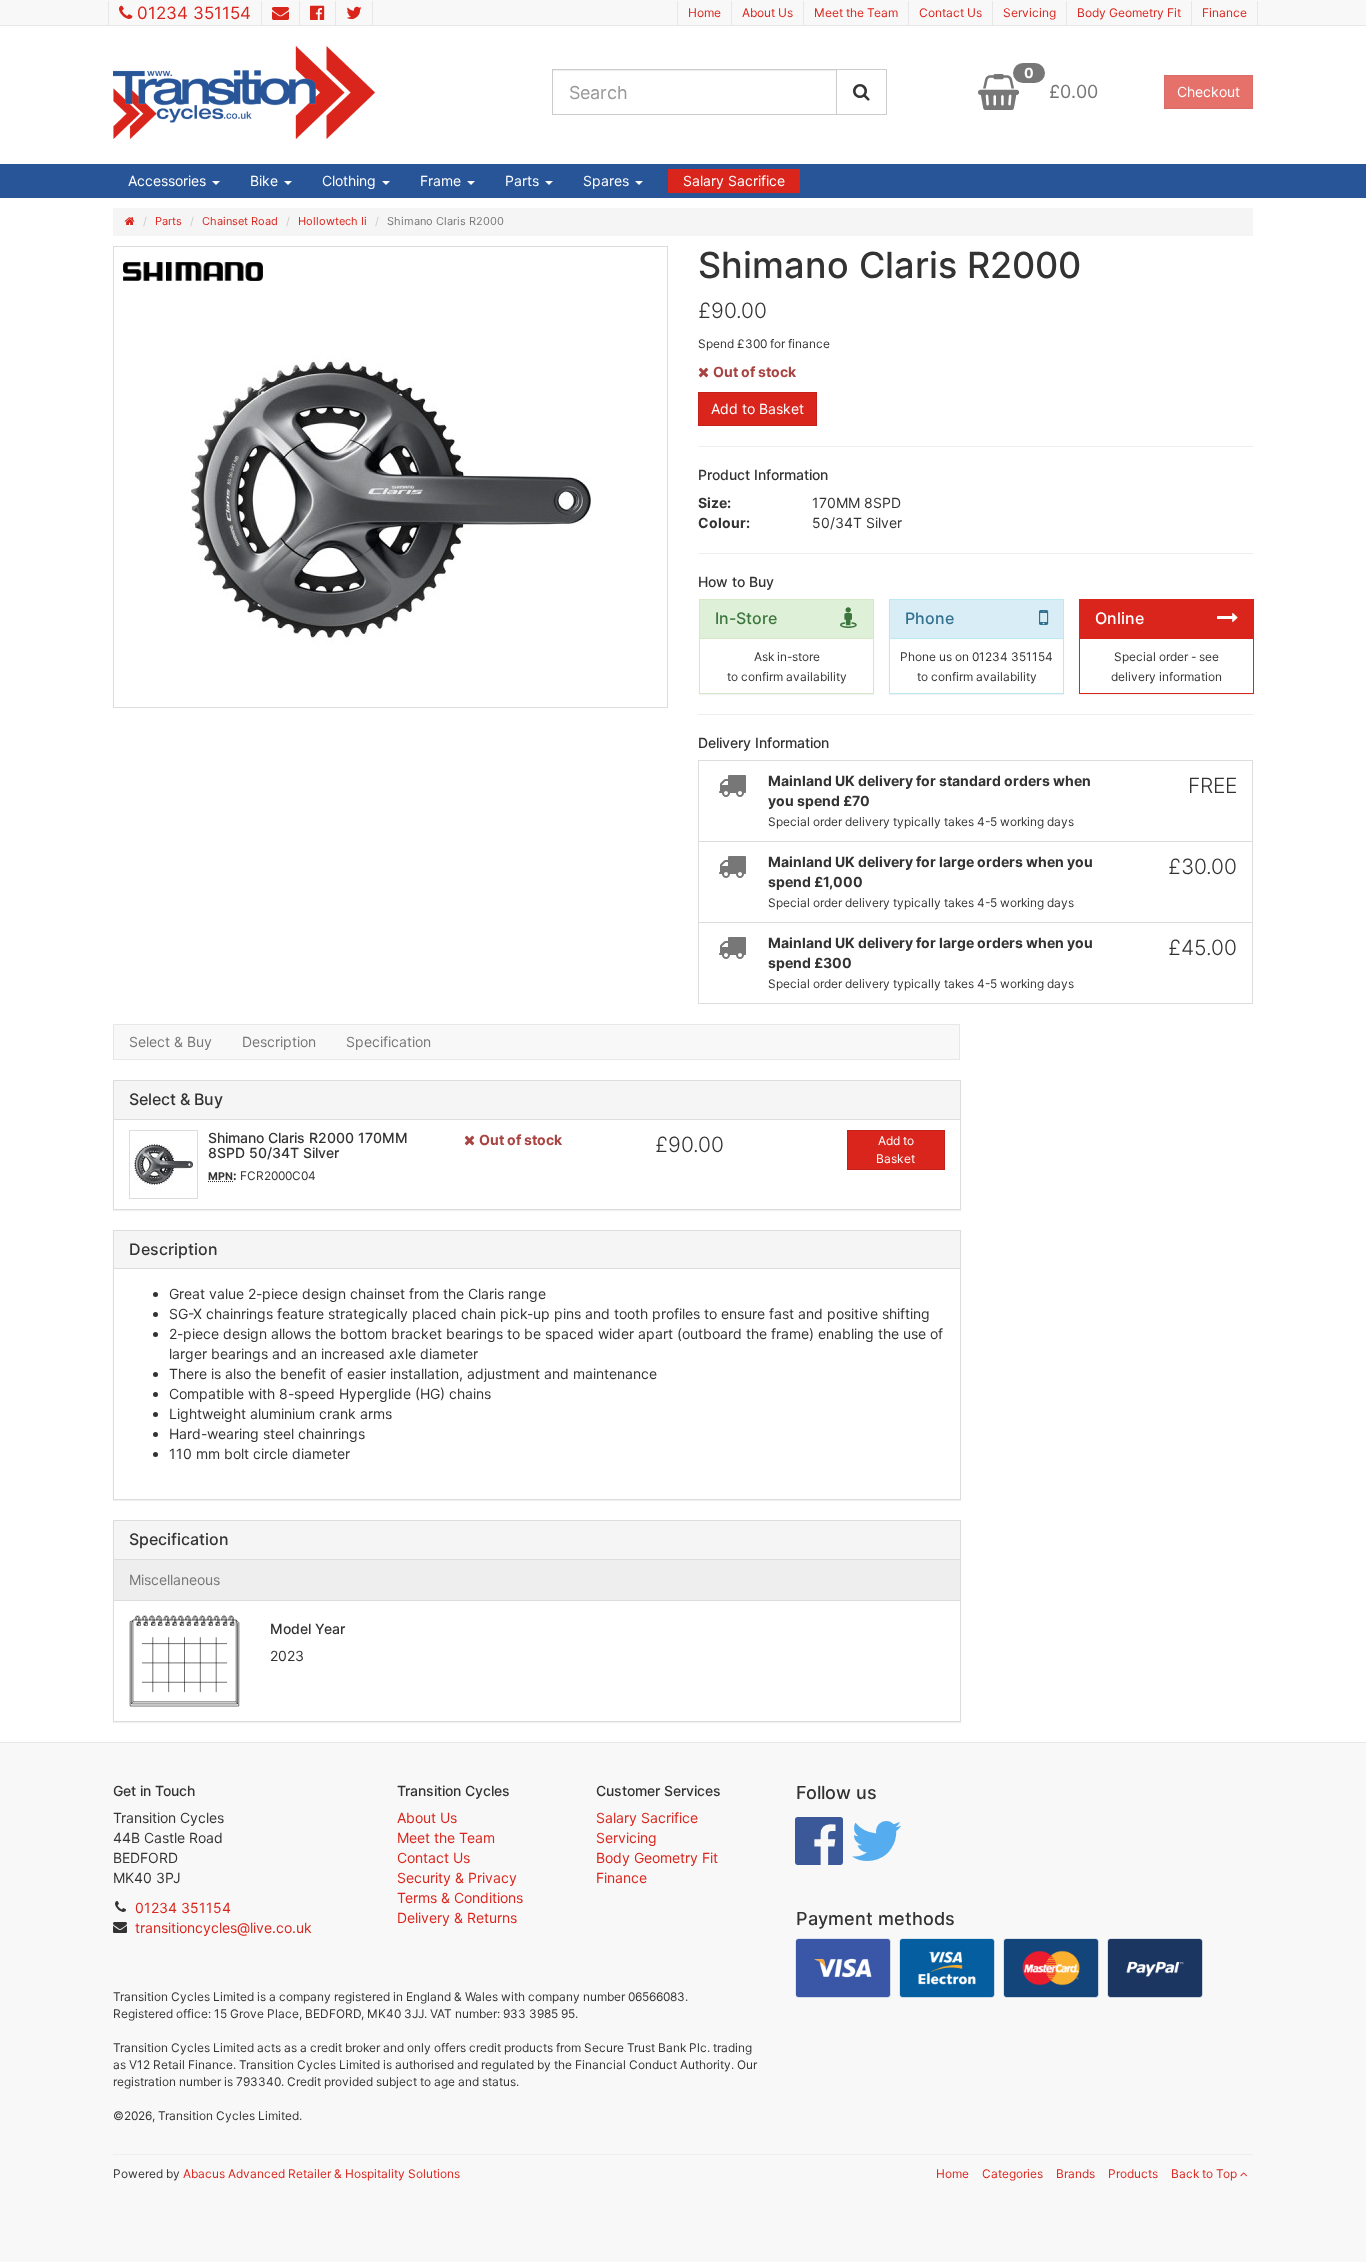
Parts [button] (524, 180)
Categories (1012, 2173)
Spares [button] (608, 180)
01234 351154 (194, 13)
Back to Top (1205, 2173)
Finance (1224, 12)
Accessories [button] (169, 180)
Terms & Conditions (460, 1897)
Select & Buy (170, 1041)
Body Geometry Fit (1129, 12)
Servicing (1029, 12)
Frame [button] (442, 180)
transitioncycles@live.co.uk (223, 1927)
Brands (1075, 2173)
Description (279, 1041)
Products (1133, 2173)
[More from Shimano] (193, 271)
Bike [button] (266, 180)
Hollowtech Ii (332, 221)
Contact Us (950, 12)
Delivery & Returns (457, 1917)
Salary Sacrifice (734, 180)
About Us (767, 12)
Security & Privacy (457, 1877)
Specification (388, 1041)
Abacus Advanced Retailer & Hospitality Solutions (321, 2173)
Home (704, 12)
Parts (168, 221)
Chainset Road (240, 221)
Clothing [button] (351, 180)
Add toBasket (895, 1149)
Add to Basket (757, 408)
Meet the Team (856, 12)
